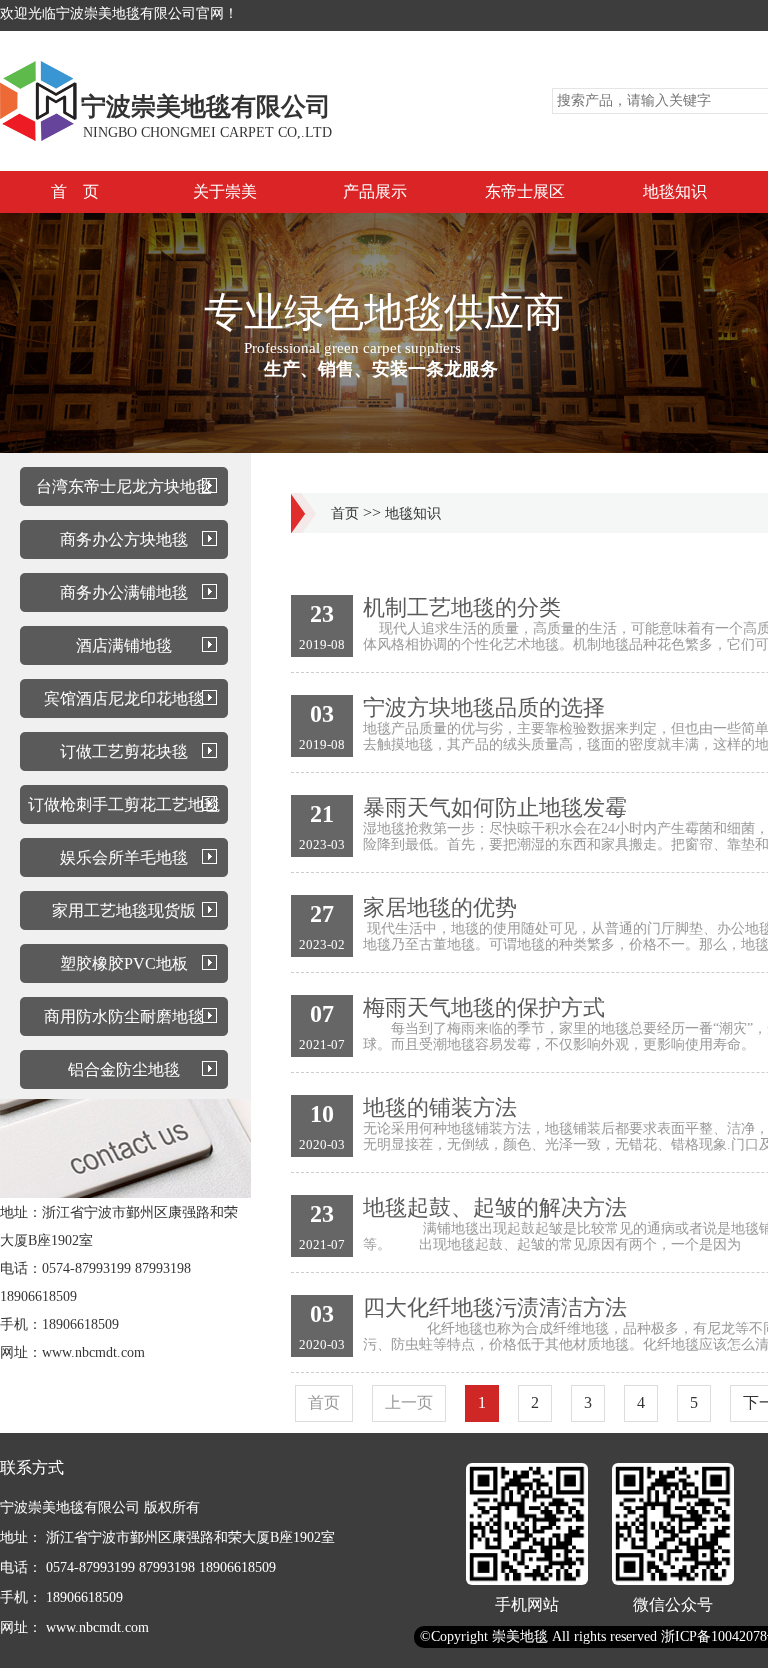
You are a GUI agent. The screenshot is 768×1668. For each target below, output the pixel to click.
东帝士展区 (525, 191)
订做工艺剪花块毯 (124, 751)
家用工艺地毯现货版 (124, 910)
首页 (345, 513)
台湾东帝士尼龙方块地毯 (124, 486)
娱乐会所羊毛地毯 (124, 857)
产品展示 (375, 191)
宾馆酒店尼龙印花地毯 (124, 698)
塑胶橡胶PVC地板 (124, 963)
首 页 (75, 191)
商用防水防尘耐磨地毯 (124, 1016)
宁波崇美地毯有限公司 (206, 106)
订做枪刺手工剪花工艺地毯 (124, 804)
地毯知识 (675, 191)
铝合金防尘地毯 (124, 1069)
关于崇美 (225, 191)
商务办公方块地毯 (124, 539)
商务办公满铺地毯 (124, 592)
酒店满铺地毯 (124, 645)
